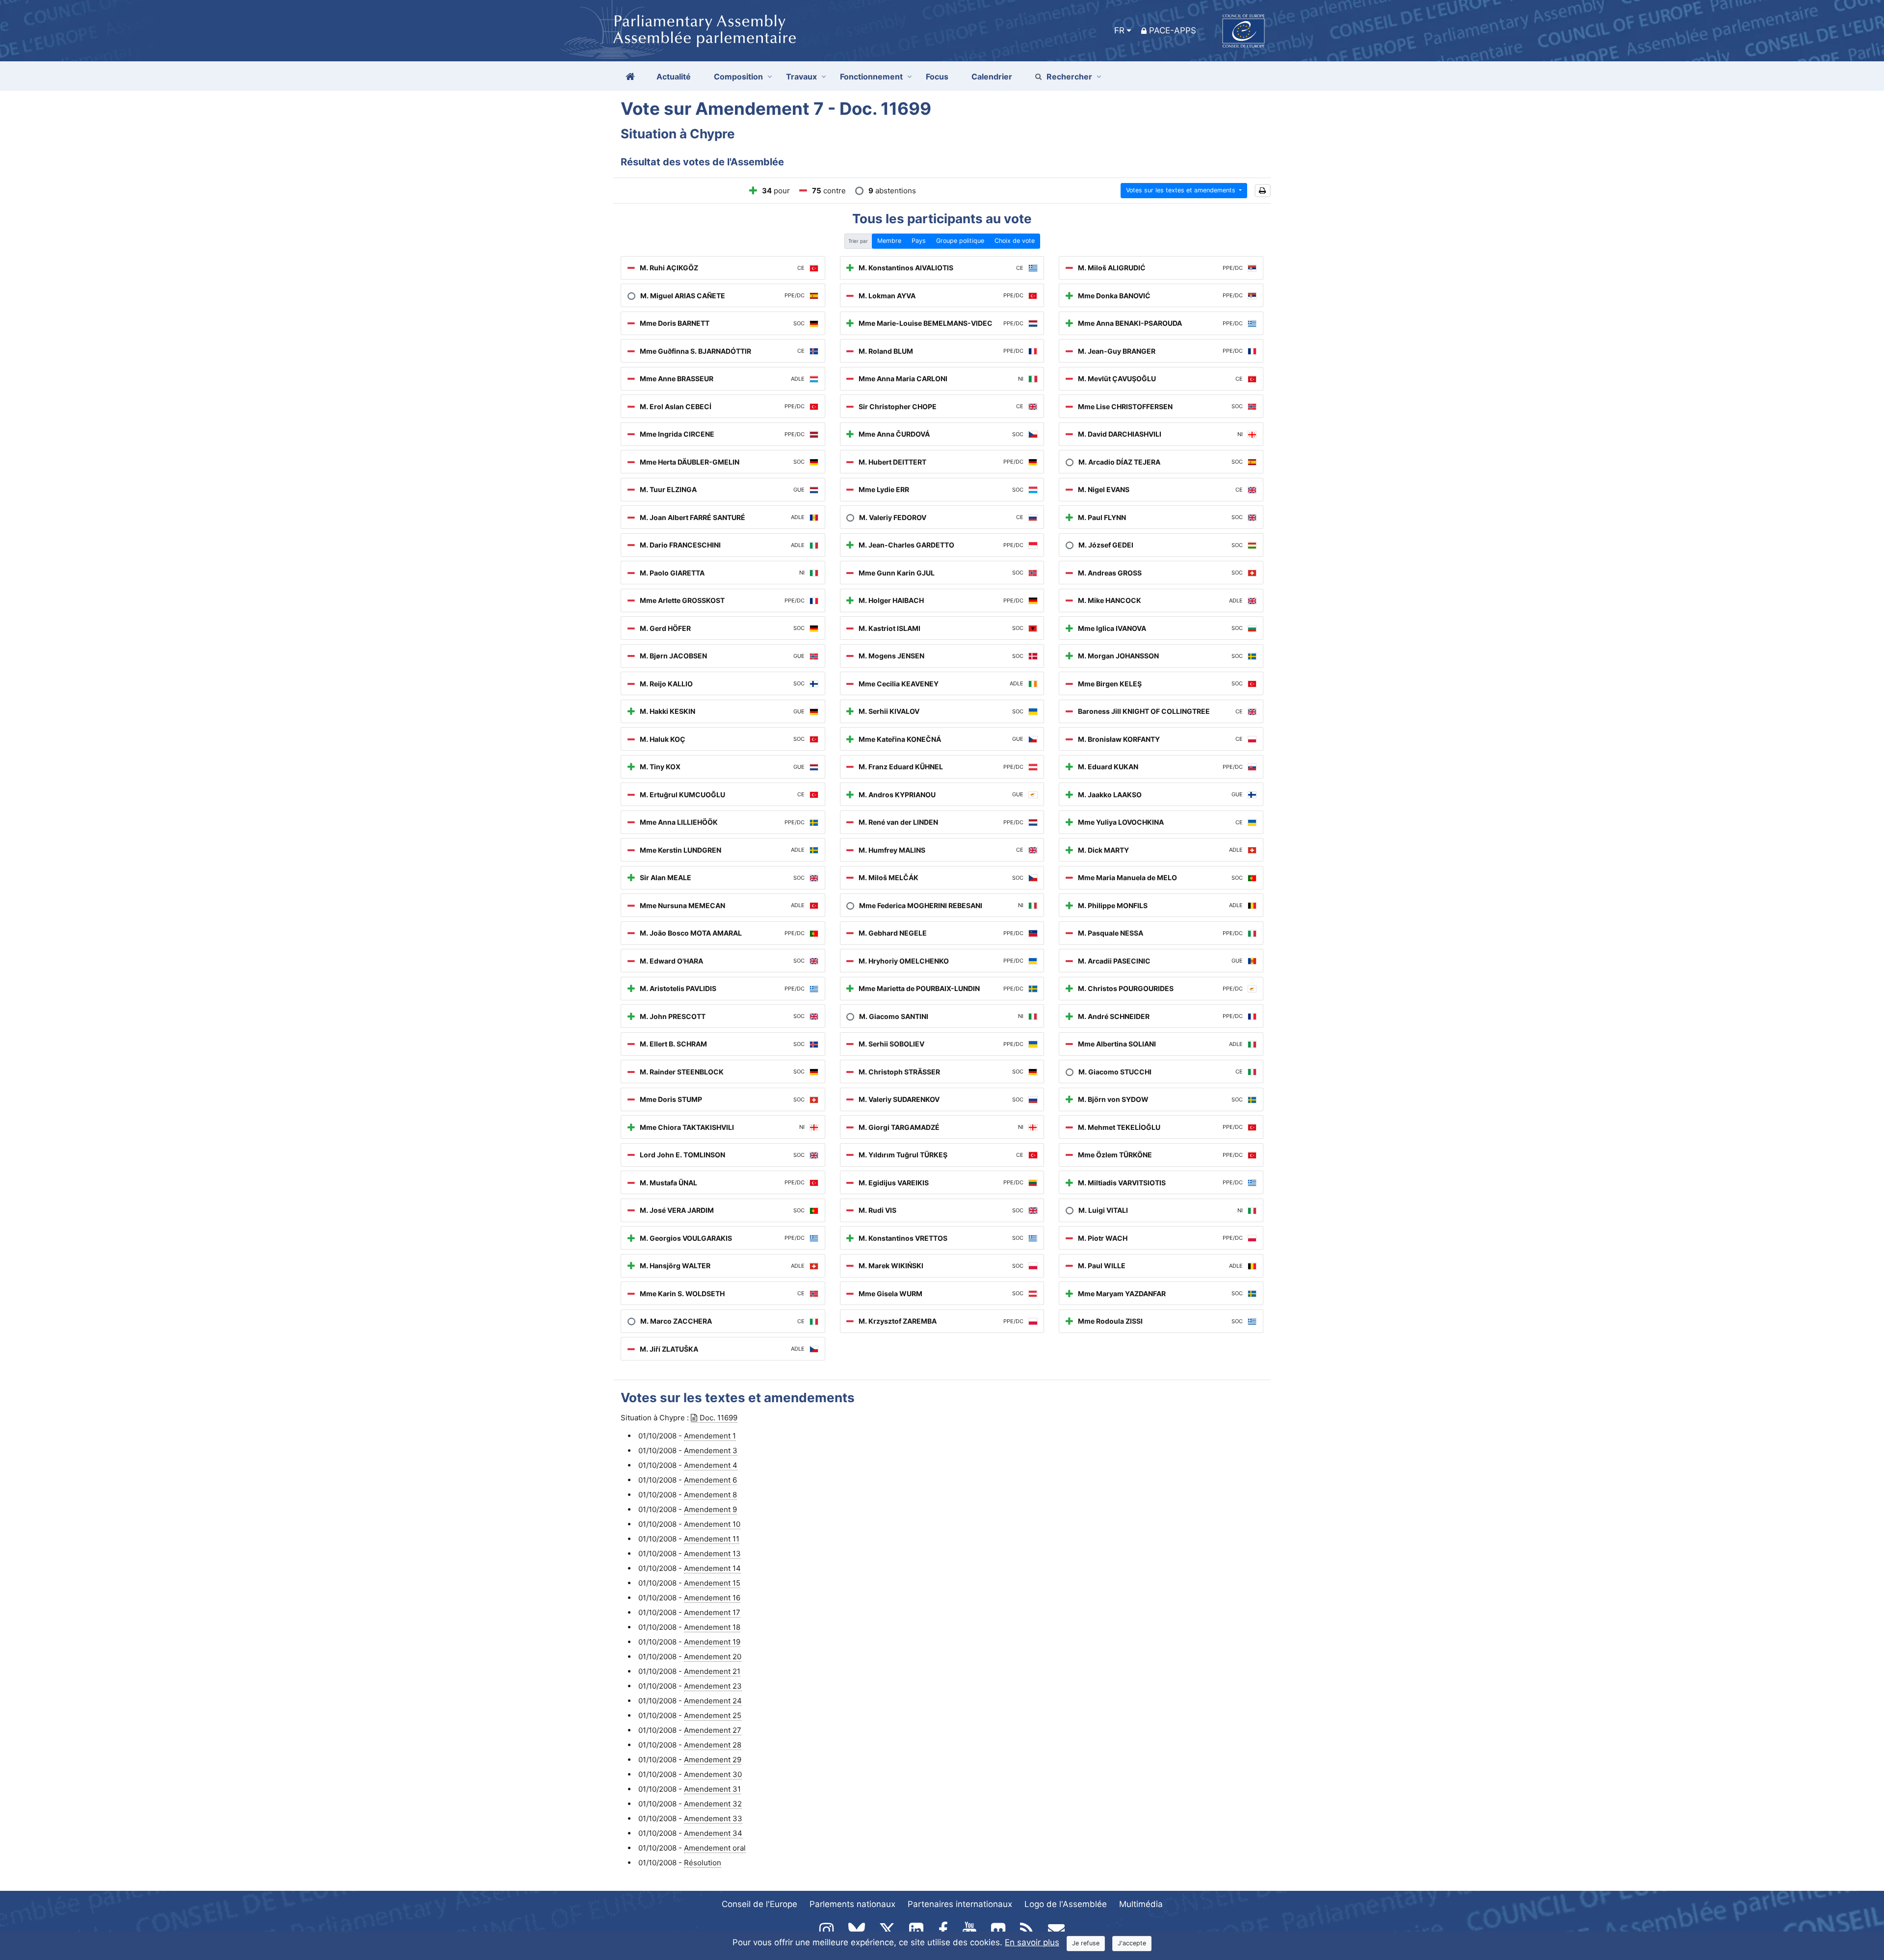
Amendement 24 (713, 1701)
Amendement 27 (713, 1730)
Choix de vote (1015, 241)
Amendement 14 (712, 1568)
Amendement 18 (712, 1627)
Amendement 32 (713, 1804)
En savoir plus (1032, 1942)
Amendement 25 (713, 1715)
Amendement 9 (710, 1509)
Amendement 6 (710, 1480)
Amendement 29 (713, 1760)
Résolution (703, 1863)
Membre (889, 241)
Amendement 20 (713, 1657)
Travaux (801, 77)
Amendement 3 (711, 1450)
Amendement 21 (712, 1671)
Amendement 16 (712, 1598)
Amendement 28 (713, 1745)
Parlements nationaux (852, 1904)
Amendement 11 (712, 1539)
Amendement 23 (713, 1686)
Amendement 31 (712, 1789)
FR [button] (1119, 30)
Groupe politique (960, 241)
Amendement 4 (711, 1465)
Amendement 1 (710, 1436)
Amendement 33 (713, 1818)
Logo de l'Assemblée (1066, 1904)
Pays (919, 241)
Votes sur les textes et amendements (1182, 190)
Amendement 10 (712, 1524)
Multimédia (1141, 1904)
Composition (738, 77)
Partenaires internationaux (960, 1904)
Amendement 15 (712, 1583)
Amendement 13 (712, 1554)
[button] (1263, 191)
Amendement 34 (713, 1833)
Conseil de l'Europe (759, 1904)
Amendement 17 (712, 1612)
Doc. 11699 (719, 1418)
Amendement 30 (713, 1774)
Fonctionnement (871, 77)
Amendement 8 (710, 1495)
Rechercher (1069, 77)
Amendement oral (715, 1848)
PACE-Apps (1173, 30)
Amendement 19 (712, 1642)
